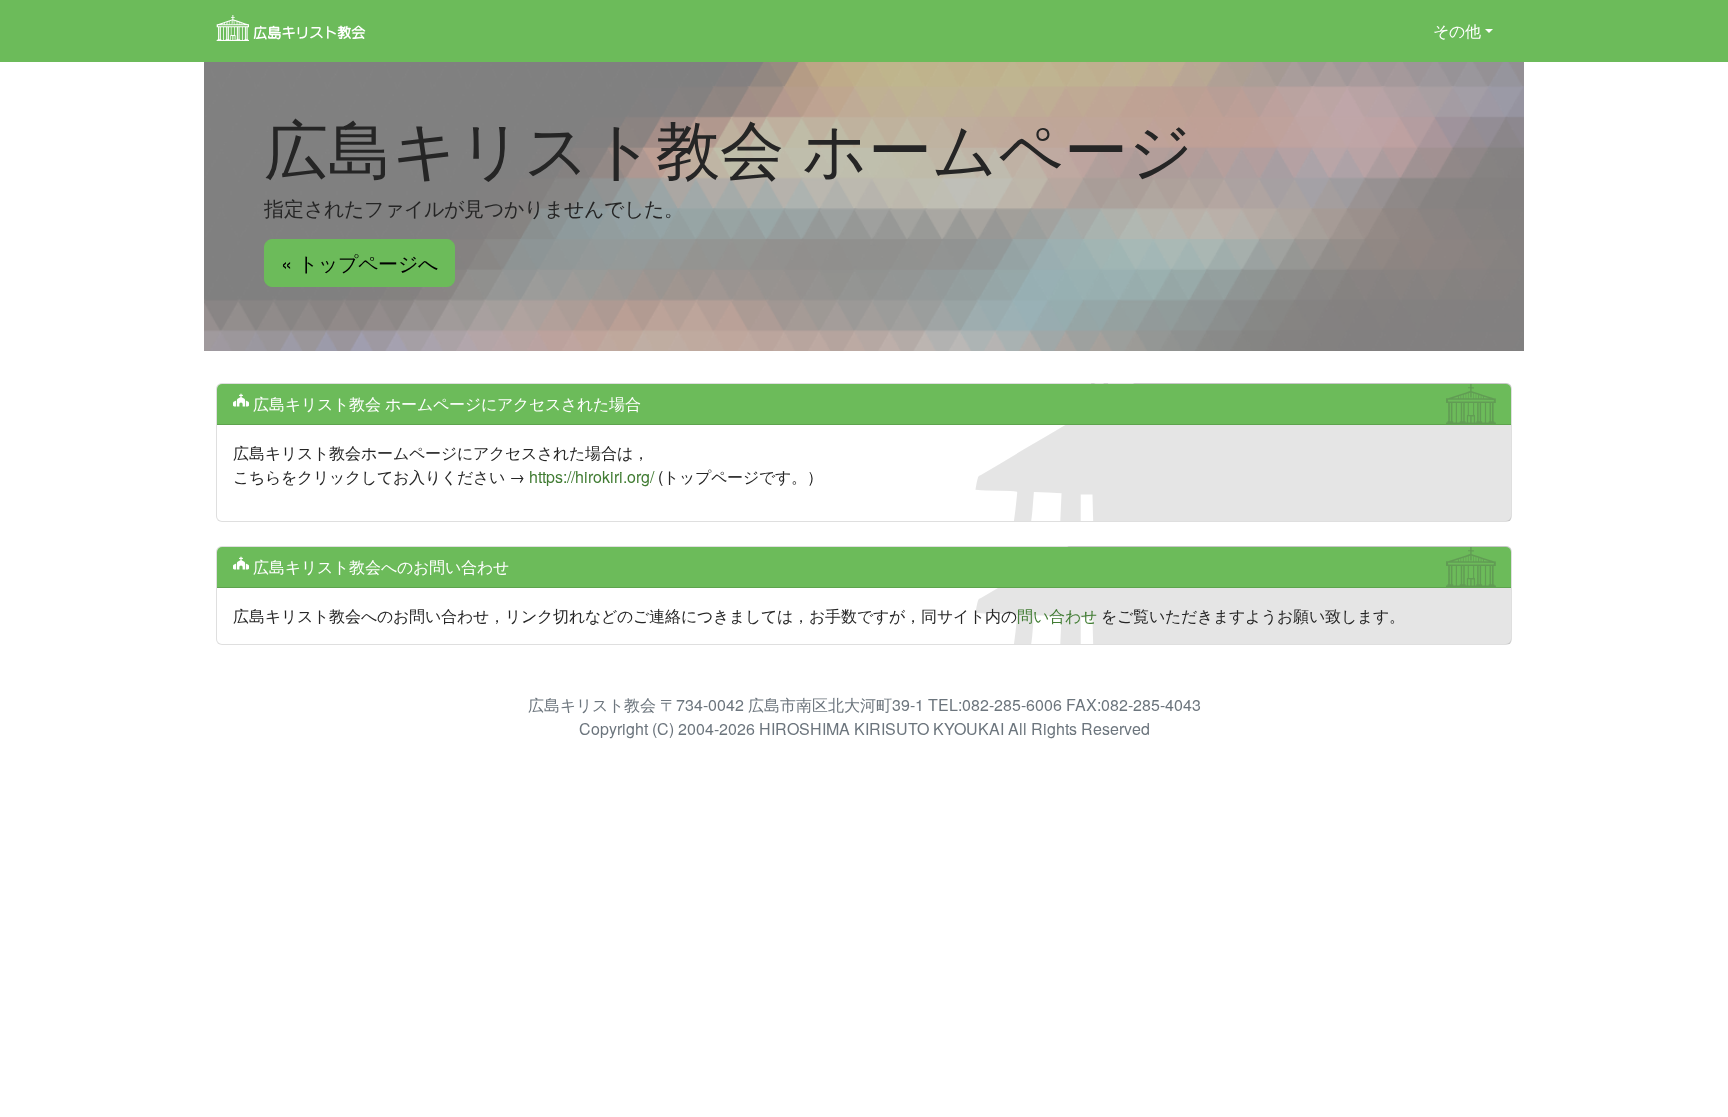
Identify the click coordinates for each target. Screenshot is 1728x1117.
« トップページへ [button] (359, 262)
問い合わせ (1057, 615)
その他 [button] (1457, 30)
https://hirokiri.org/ (591, 476)
